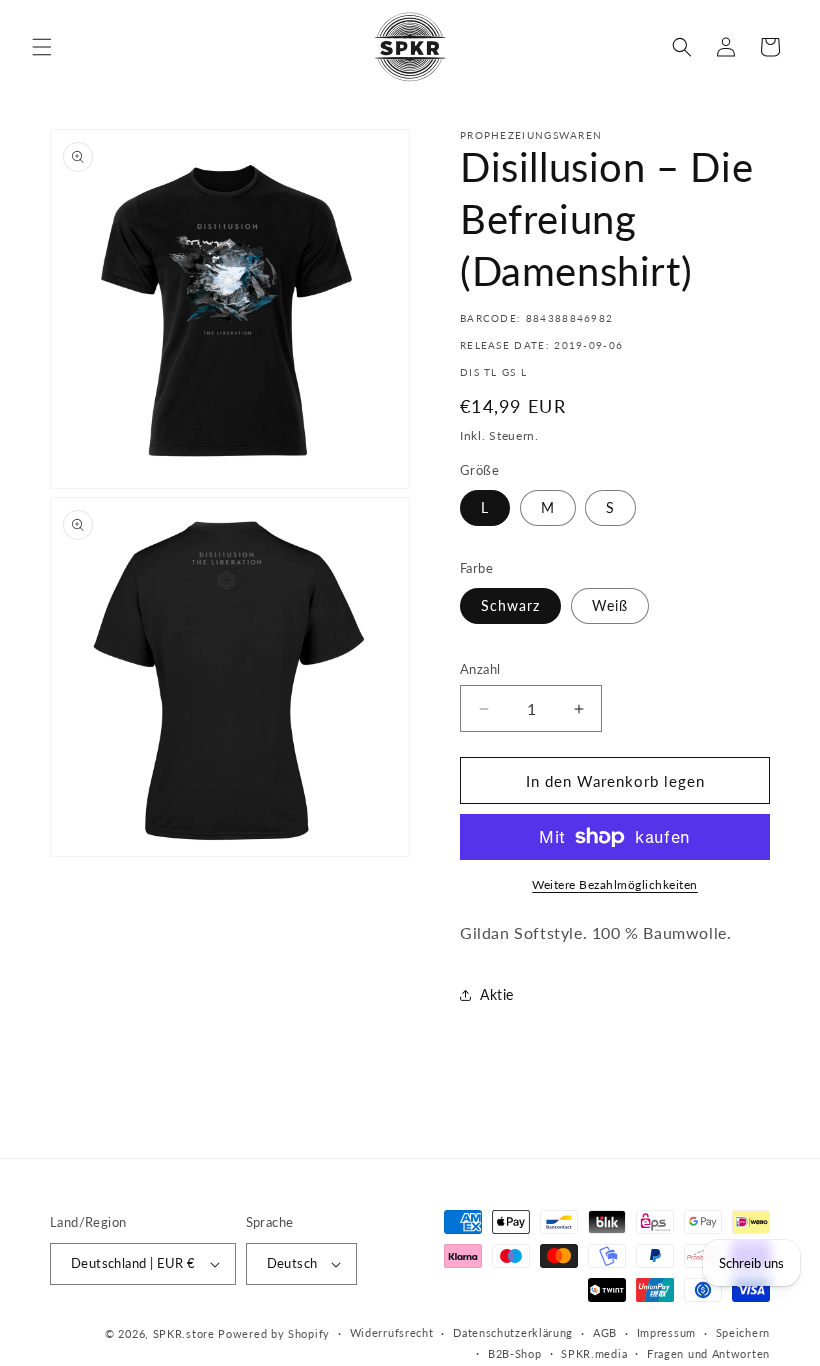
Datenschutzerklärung (513, 1332)
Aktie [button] (497, 994)
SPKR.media (594, 1353)
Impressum (666, 1332)
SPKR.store (184, 1333)
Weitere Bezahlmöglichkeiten (615, 884)
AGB (605, 1332)
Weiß (610, 605)
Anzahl (480, 669)
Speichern (743, 1332)
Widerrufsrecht (392, 1332)
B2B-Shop (515, 1353)
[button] (42, 47)
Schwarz (510, 605)
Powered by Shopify (274, 1333)
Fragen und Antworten (708, 1353)
